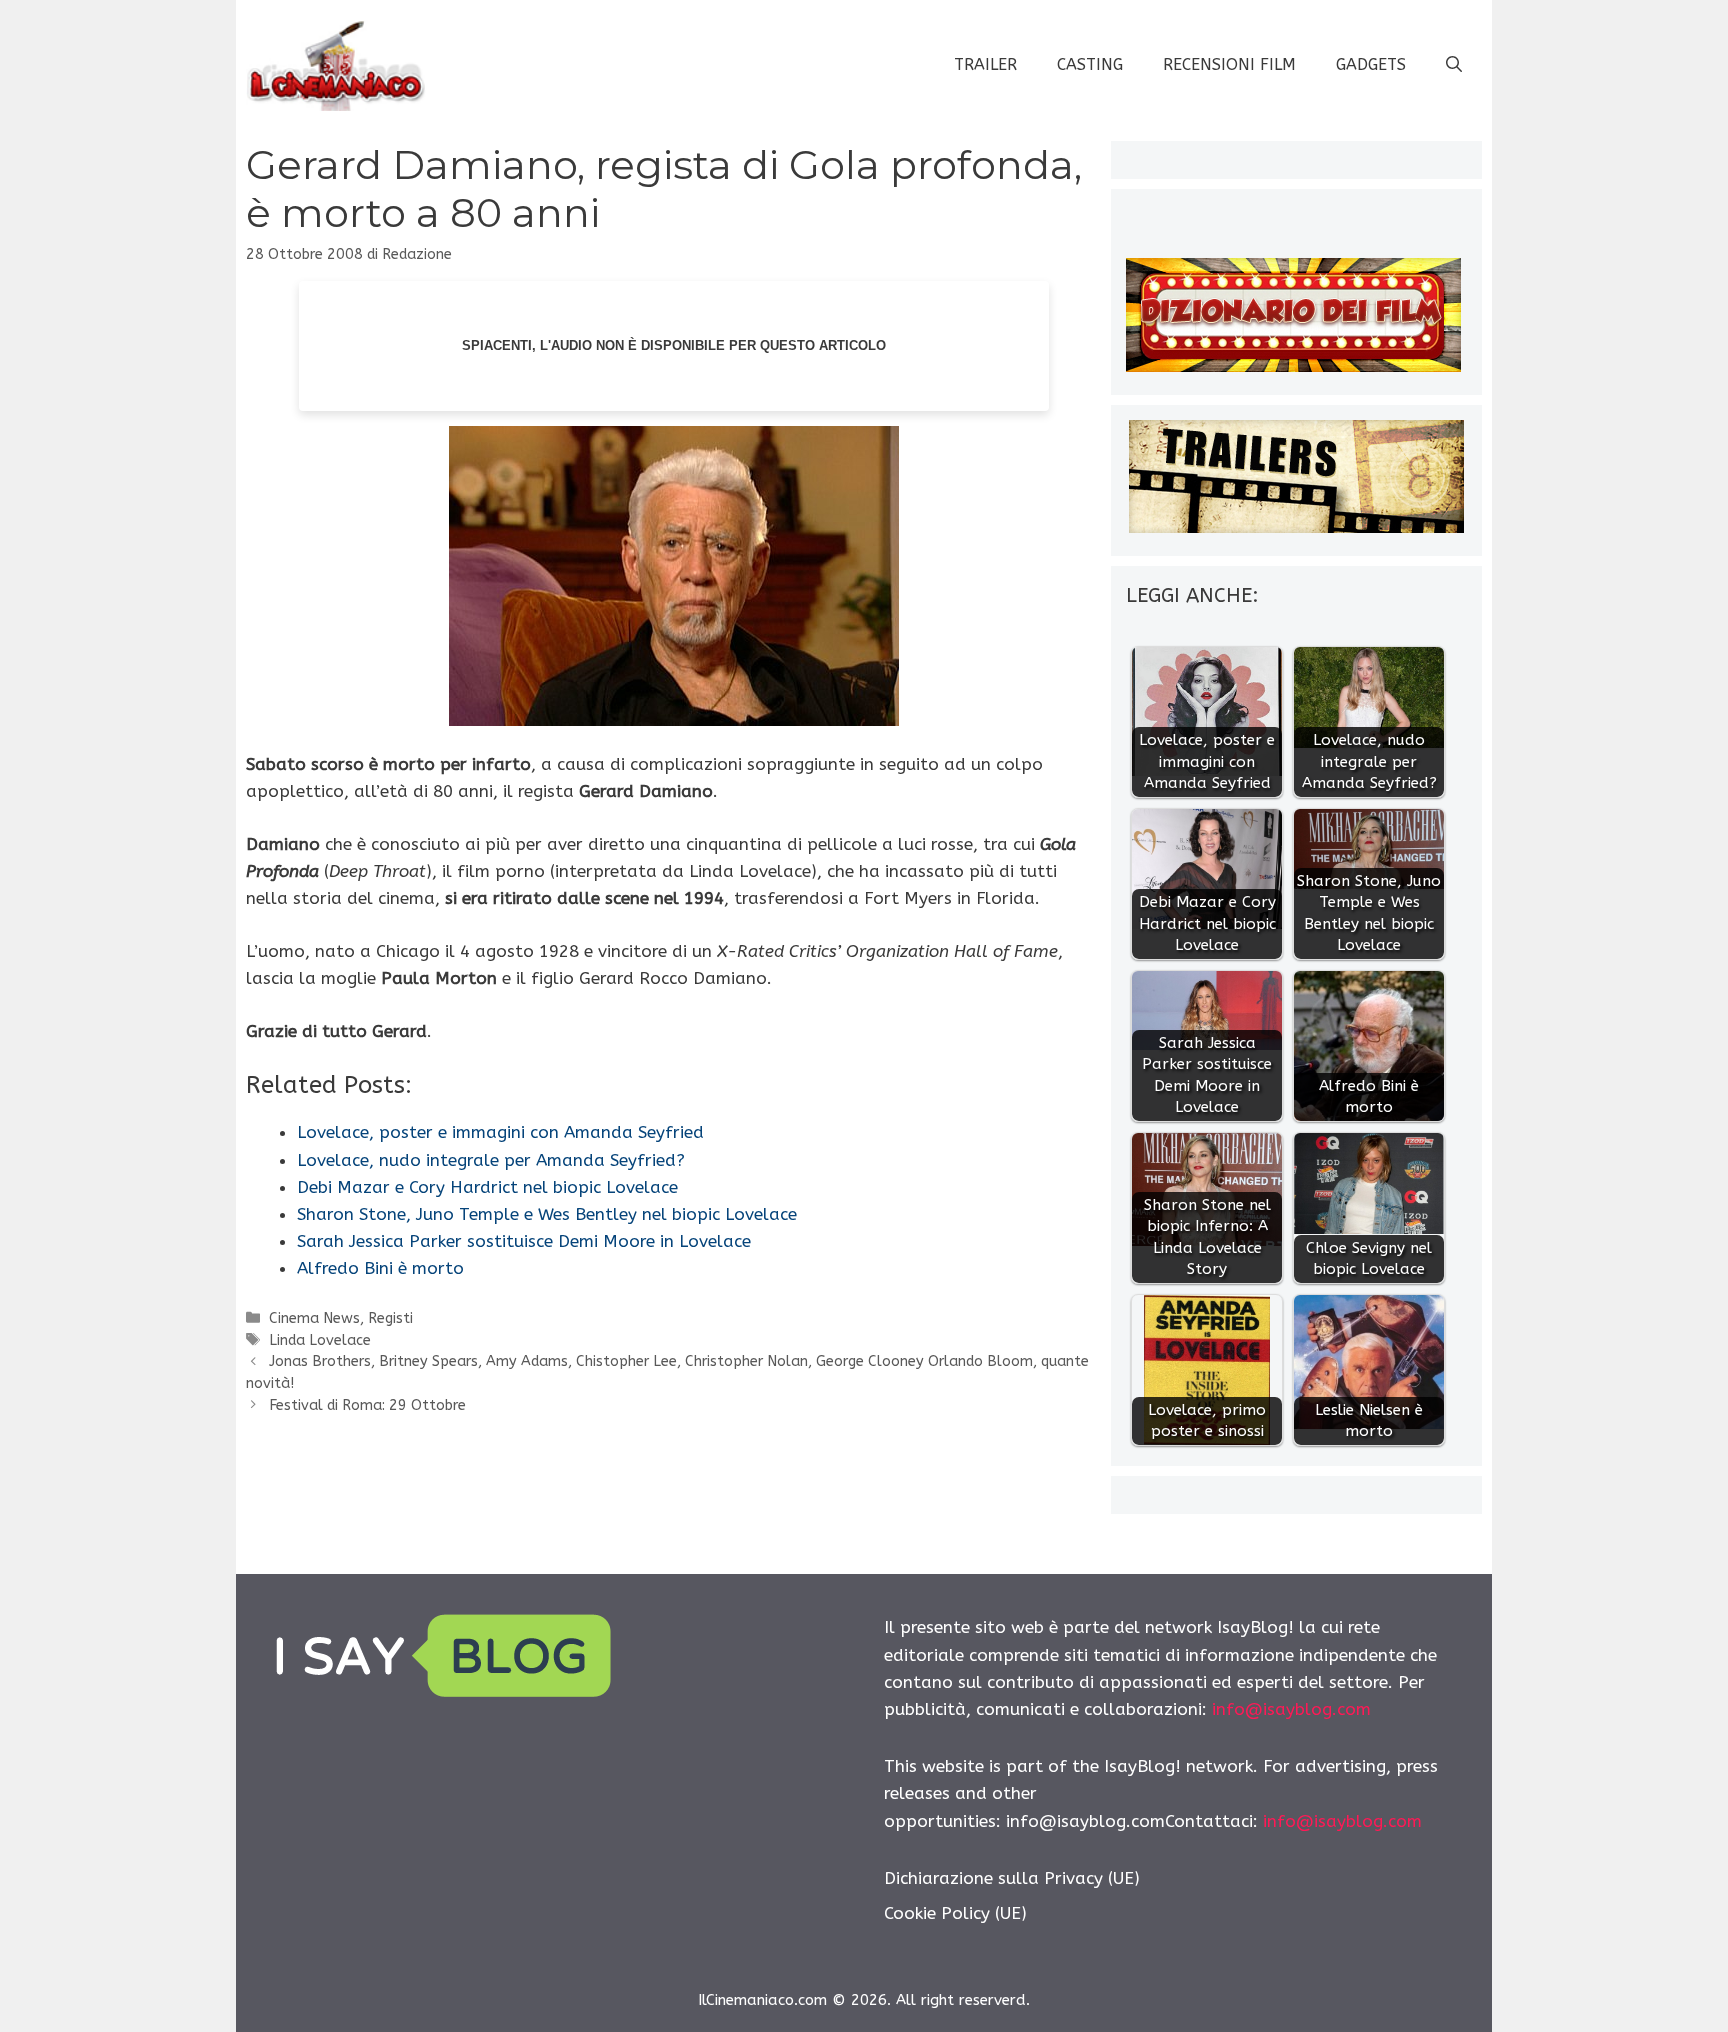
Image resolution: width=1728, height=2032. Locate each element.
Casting (1090, 64)
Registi (390, 1318)
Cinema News (314, 1318)
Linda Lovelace (320, 1340)
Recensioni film (1229, 64)
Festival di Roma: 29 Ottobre (367, 1405)
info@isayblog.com (1291, 1709)
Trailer (985, 64)
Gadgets (1371, 64)
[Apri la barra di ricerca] (1454, 65)
